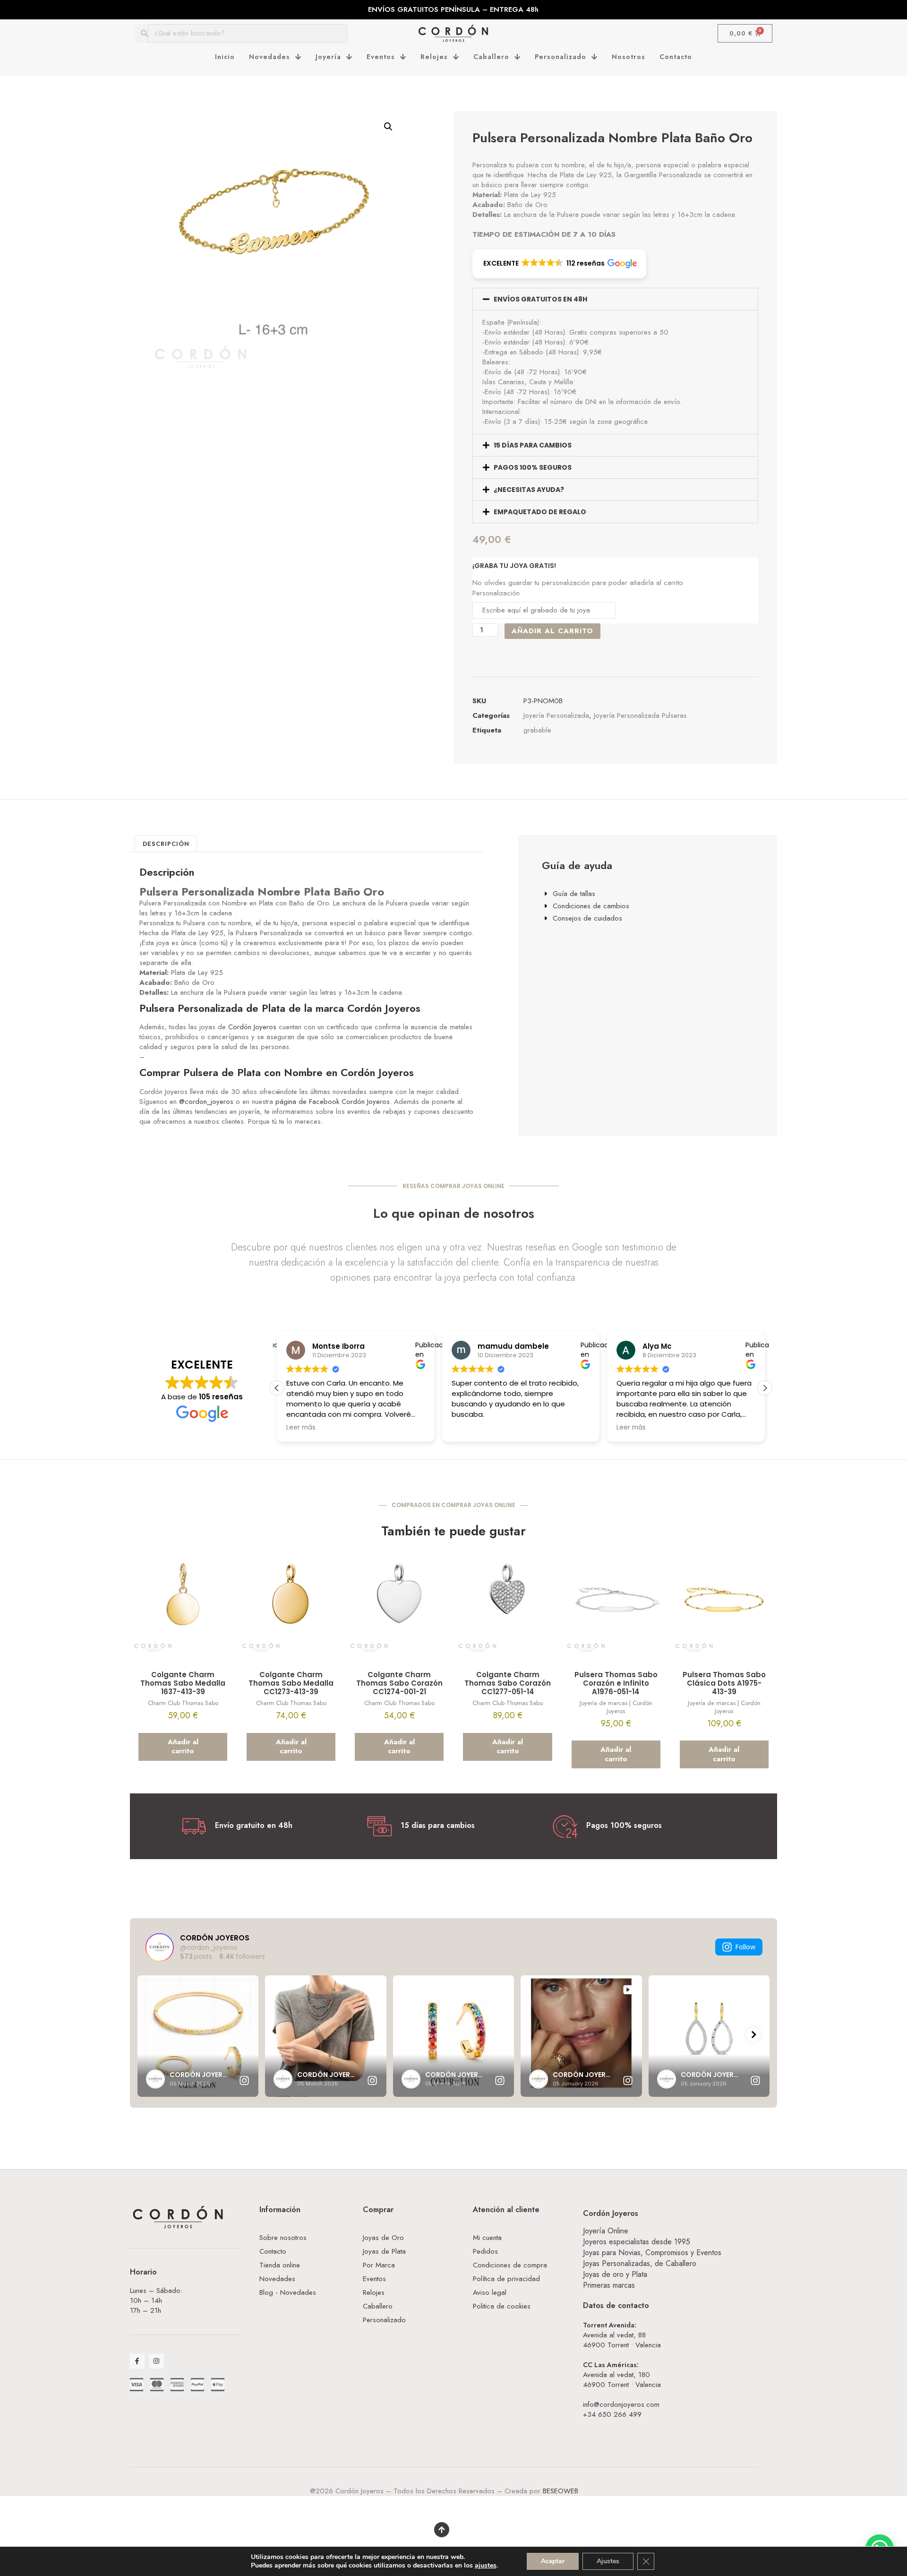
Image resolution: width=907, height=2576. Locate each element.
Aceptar (553, 2561)
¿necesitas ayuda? (529, 490)
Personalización (496, 593)
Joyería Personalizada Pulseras (640, 715)
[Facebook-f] (137, 2361)
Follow (745, 1947)
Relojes (434, 57)
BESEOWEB (560, 2491)
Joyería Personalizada (556, 715)
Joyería (328, 57)
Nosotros (629, 57)
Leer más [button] (488, 1428)
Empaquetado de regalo (540, 512)
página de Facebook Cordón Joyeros (333, 1102)
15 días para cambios (533, 445)
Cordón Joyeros (252, 1027)
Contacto (676, 57)
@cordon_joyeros (206, 1102)
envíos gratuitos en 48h (540, 299)
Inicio (225, 57)
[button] (388, 127)
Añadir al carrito (552, 631)
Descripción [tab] (166, 844)
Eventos (381, 57)
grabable (537, 730)
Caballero (491, 57)
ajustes (486, 2566)
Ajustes (608, 2561)
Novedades (270, 57)
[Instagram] (157, 2361)
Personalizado (560, 57)
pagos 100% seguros (533, 467)
